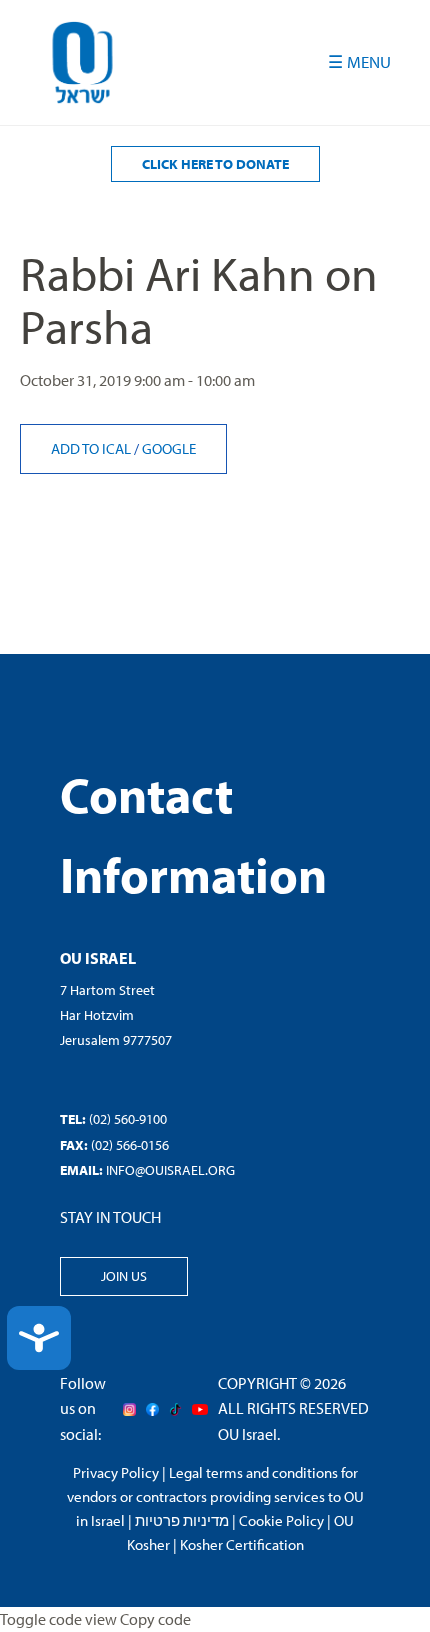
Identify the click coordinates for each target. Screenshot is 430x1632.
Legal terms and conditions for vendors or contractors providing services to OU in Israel (215, 1496)
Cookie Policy (281, 1520)
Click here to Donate (215, 164)
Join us (124, 1276)
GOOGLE (169, 448)
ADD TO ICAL (92, 448)
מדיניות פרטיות (182, 1520)
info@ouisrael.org (170, 1170)
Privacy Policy (116, 1472)
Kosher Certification (242, 1544)
